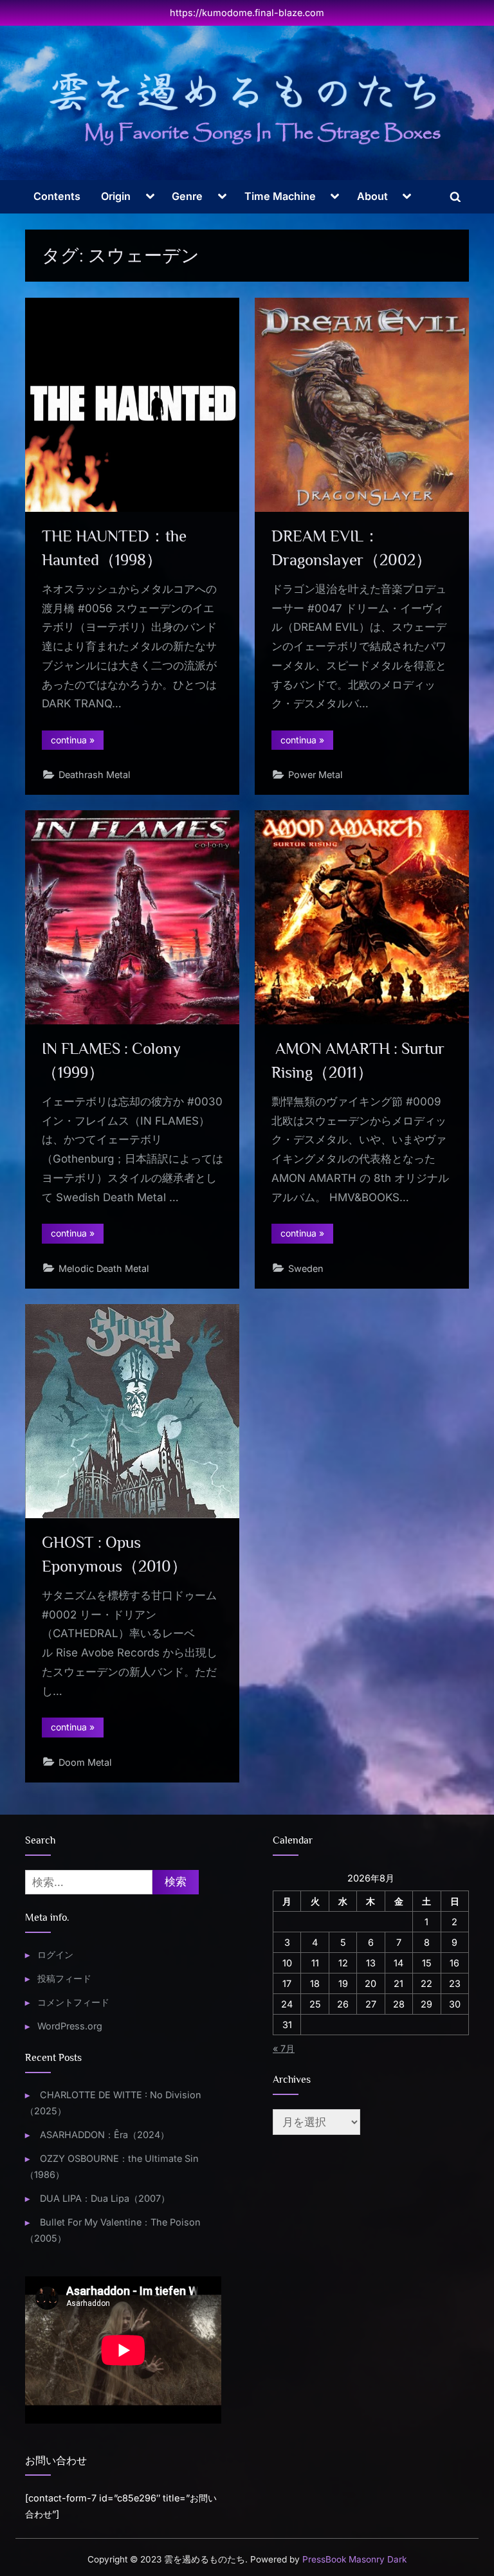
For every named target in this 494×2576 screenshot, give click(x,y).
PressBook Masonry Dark (354, 2559)
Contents (57, 196)
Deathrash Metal (95, 775)
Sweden (306, 1268)
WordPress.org (70, 2026)
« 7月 (284, 2048)
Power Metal (316, 775)
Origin (116, 196)
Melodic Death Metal (104, 1268)
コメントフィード (73, 2002)
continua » (77, 742)
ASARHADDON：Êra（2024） (105, 2135)
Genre (187, 196)
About (372, 196)
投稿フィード (64, 1978)
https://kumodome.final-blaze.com (247, 13)
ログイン (55, 1955)
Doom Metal (85, 1762)
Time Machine (280, 196)
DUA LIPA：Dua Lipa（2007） (105, 2198)
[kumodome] (247, 108)
